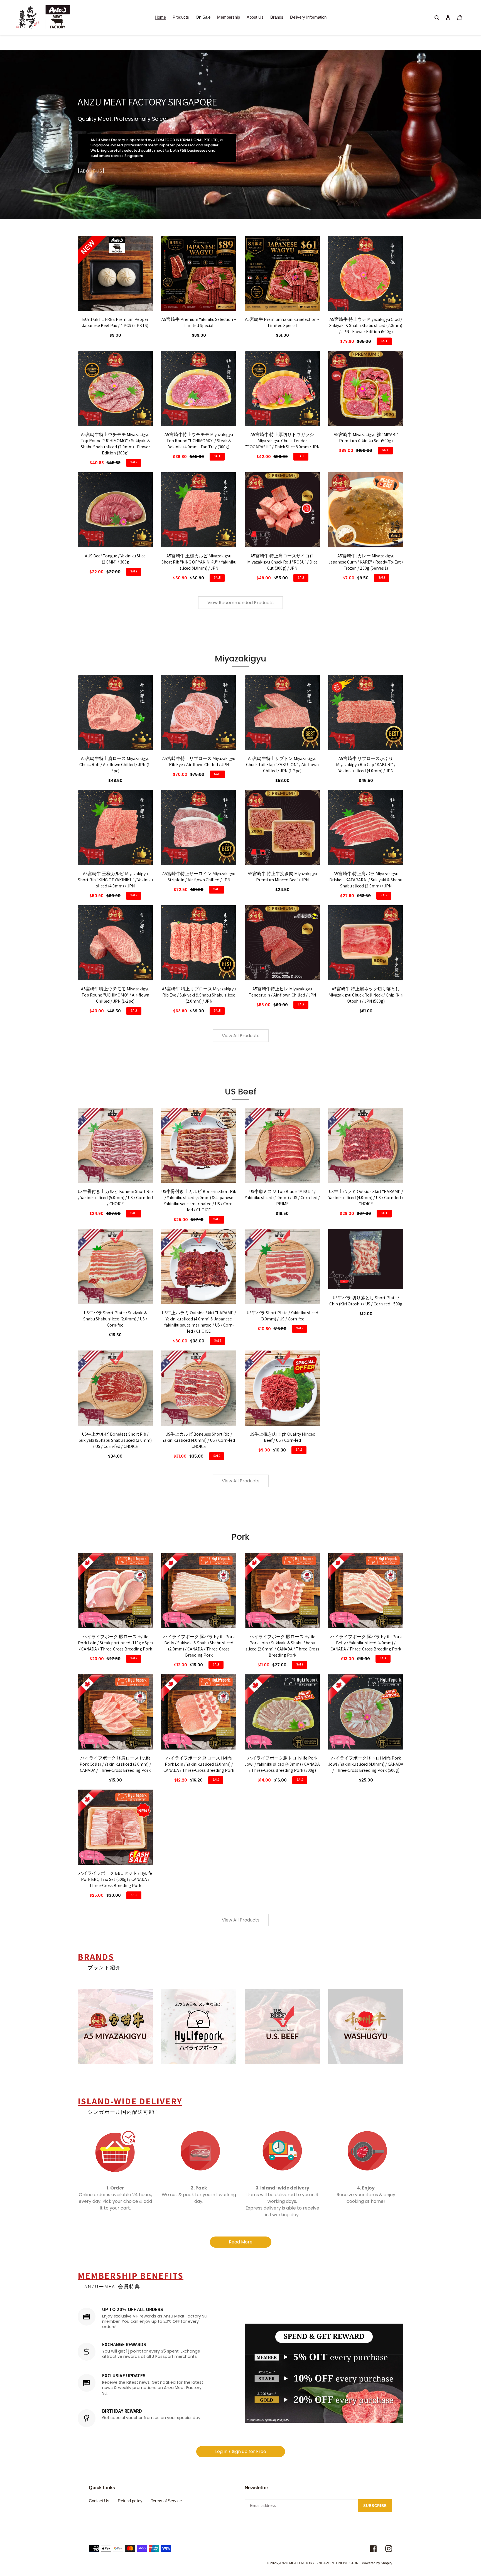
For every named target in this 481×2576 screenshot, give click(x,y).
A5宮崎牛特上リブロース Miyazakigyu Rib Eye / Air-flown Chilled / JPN (199, 762)
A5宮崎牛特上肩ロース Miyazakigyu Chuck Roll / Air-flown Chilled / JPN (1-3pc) (115, 765)
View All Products (241, 1036)
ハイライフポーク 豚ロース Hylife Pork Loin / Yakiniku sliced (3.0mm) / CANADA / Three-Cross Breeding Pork (199, 1764)
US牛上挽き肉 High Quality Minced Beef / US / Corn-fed (282, 1437)
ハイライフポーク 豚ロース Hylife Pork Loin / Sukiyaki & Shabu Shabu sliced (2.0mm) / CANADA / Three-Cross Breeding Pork (282, 1646)
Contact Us (99, 2501)
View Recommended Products (240, 603)
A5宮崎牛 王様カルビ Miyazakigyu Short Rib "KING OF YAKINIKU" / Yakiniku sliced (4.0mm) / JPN (199, 562)
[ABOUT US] (91, 171)
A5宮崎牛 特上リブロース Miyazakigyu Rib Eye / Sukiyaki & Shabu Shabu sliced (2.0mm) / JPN (199, 995)
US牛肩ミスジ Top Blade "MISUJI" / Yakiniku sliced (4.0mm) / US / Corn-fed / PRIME (282, 1198)
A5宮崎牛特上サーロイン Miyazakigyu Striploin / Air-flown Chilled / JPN (199, 877)
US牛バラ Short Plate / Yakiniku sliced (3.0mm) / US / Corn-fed (282, 1316)
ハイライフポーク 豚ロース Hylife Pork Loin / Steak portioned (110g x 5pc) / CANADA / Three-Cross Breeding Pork (115, 1643)
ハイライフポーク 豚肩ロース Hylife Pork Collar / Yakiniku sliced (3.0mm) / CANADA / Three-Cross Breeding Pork (115, 1764)
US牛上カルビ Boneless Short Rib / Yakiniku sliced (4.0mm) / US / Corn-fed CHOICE (199, 1440)
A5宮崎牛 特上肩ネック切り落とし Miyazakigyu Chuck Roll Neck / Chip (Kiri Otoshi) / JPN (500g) (366, 995)
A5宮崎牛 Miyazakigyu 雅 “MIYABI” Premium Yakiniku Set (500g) (366, 438)
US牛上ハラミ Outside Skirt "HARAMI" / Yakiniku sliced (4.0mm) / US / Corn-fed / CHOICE (366, 1198)
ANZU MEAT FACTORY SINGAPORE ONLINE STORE (320, 2563)
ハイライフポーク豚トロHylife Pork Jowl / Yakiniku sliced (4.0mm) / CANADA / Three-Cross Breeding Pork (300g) (282, 1764)
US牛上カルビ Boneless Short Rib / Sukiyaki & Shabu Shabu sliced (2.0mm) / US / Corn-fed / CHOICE (115, 1440)
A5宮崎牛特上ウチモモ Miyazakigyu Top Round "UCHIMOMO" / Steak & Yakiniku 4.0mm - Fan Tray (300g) (199, 441)
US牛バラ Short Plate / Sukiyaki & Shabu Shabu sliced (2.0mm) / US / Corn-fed (115, 1319)
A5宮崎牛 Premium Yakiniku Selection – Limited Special (199, 322)
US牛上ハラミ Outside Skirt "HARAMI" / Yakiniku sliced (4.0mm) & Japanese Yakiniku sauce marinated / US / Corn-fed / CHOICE (199, 1322)
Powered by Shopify (377, 2563)
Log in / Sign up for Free (241, 2451)
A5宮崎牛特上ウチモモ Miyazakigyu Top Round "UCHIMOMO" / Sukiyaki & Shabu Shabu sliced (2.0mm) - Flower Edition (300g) (115, 444)
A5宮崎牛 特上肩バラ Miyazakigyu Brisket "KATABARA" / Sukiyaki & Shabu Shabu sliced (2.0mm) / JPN (366, 880)
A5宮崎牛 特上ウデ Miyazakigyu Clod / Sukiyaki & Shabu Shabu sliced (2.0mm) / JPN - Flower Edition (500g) (366, 325)
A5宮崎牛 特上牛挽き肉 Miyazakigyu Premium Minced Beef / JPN (282, 877)
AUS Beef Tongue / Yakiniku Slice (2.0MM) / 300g (115, 559)
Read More (241, 2242)
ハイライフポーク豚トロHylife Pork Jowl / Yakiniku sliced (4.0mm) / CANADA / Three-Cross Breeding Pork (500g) (366, 1764)
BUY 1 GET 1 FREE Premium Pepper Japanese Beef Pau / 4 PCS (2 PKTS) (115, 322)
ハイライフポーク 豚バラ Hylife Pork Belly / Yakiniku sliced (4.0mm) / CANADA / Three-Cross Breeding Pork (366, 1643)
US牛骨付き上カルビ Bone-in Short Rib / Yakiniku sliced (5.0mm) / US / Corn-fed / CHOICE (115, 1198)
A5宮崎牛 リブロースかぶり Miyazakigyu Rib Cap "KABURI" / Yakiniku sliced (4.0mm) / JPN (366, 765)
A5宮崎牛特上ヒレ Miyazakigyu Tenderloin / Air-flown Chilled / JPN (282, 992)
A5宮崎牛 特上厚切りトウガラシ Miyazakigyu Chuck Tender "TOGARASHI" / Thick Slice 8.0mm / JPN (282, 441)
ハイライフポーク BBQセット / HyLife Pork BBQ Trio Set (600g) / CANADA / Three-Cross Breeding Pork (115, 1879)
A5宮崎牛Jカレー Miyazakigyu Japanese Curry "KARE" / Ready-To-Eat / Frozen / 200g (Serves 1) (366, 562)
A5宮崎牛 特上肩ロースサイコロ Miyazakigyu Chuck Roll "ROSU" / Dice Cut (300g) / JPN (282, 562)
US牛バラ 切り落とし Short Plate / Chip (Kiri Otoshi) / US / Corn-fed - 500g (366, 1301)
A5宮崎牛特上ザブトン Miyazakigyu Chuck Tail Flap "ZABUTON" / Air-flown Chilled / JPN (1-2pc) (282, 765)
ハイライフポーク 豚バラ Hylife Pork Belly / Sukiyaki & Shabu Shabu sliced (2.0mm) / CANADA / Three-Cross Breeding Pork (199, 1646)
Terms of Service (166, 2501)
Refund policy (130, 2501)
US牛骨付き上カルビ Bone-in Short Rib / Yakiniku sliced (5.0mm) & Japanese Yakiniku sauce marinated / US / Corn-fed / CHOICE (199, 1201)
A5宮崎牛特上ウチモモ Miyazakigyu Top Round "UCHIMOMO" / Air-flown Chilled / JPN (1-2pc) (115, 995)
